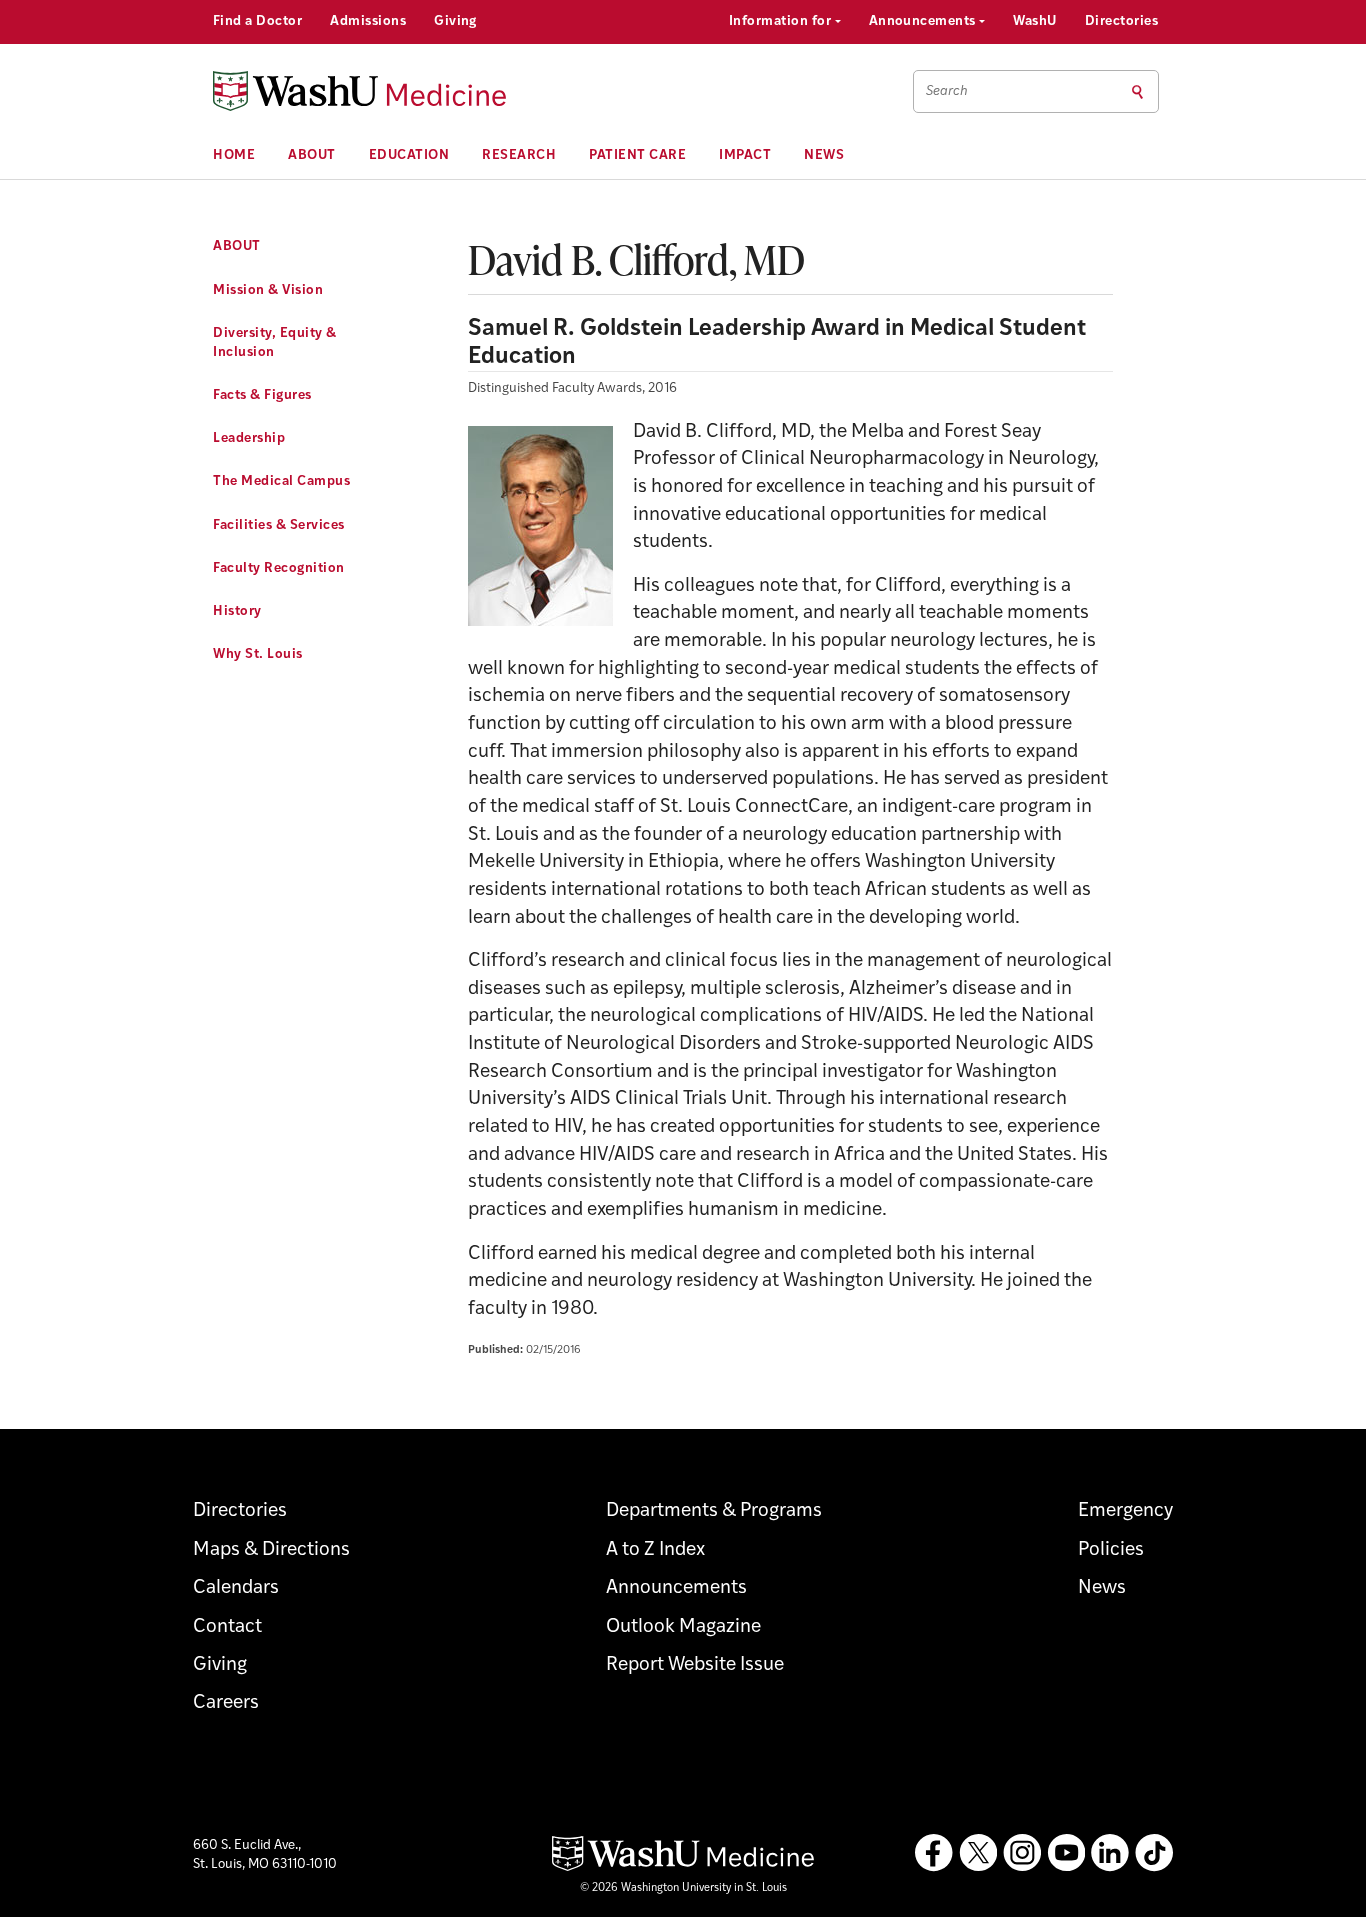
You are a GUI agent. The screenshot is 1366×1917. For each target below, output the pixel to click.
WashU (1034, 21)
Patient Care (637, 155)
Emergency (1125, 1511)
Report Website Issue (695, 1665)
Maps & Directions (271, 1550)
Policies (1111, 1550)
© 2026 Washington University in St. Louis (683, 1888)
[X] (978, 1853)
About (312, 155)
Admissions (368, 21)
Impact (745, 155)
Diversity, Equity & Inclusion (275, 343)
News (824, 155)
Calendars (236, 1588)
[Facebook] (934, 1853)
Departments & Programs (714, 1511)
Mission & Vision (268, 290)
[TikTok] (1154, 1853)
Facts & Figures (262, 395)
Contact (227, 1627)
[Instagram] (1022, 1853)
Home (234, 155)
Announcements (924, 21)
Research (519, 155)
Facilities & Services (279, 525)
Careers (226, 1703)
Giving (455, 21)
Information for (782, 21)
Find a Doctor (257, 21)
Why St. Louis (258, 654)
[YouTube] (1066, 1853)
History (237, 611)
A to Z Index (655, 1550)
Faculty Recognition (279, 568)
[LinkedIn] (1110, 1853)
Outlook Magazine (683, 1627)
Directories (1121, 21)
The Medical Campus (281, 481)
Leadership (249, 438)
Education (409, 155)
